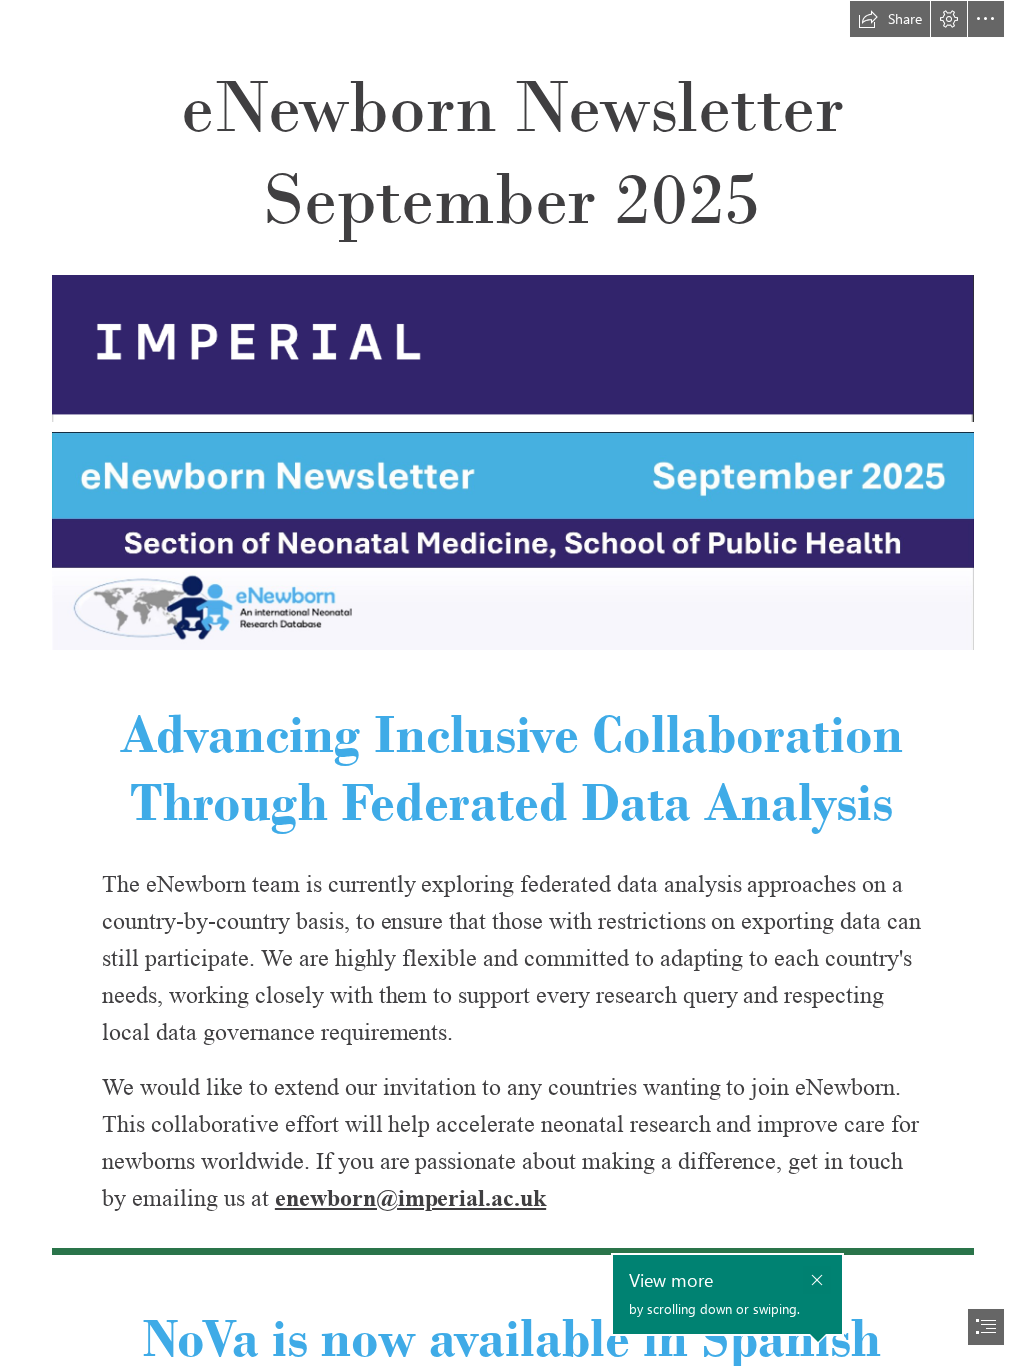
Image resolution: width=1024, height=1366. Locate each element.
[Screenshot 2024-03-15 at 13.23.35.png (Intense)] (512, 347)
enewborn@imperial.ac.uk (410, 1198)
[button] (890, 19)
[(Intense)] (512, 1250)
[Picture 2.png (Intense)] (512, 540)
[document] (512, 683)
